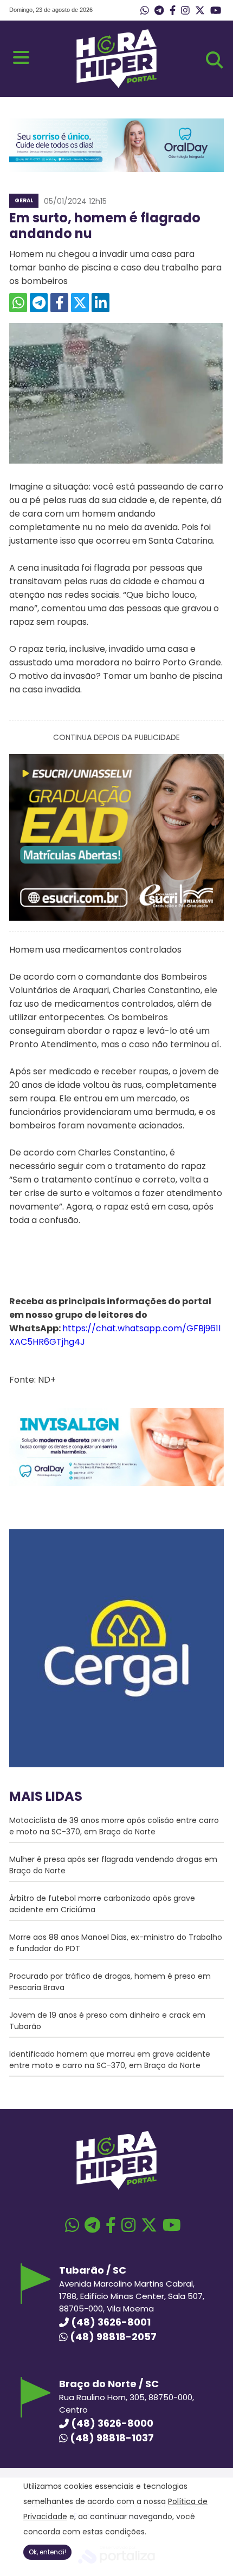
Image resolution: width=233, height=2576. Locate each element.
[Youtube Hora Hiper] (216, 11)
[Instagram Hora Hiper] (185, 11)
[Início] (116, 85)
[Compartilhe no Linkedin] (101, 303)
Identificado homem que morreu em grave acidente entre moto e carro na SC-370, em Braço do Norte (110, 2060)
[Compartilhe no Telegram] (39, 303)
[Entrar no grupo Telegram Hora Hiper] (159, 11)
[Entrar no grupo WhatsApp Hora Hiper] (145, 11)
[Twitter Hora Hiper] (200, 11)
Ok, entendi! (47, 2552)
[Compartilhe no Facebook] (59, 303)
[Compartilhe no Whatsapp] (18, 303)
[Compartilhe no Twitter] (80, 303)
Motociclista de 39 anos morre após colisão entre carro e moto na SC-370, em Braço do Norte (114, 1826)
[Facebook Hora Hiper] (173, 11)
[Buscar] (215, 60)
